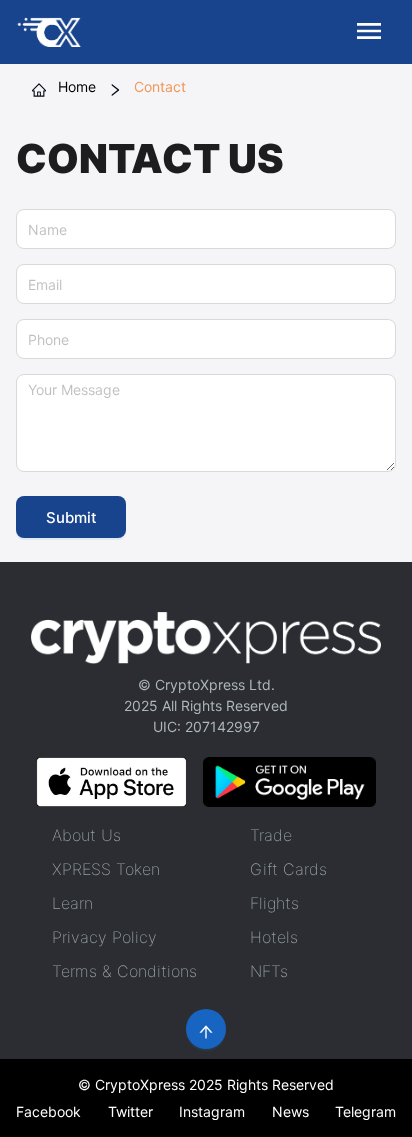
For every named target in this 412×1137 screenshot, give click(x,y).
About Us (86, 835)
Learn (72, 903)
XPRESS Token (106, 869)
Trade (271, 835)
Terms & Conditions (124, 971)
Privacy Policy (104, 937)
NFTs (269, 971)
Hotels (274, 937)
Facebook (48, 1111)
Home (77, 86)
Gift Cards (288, 869)
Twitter (130, 1111)
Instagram (212, 1111)
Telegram (365, 1111)
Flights (274, 903)
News (290, 1111)
